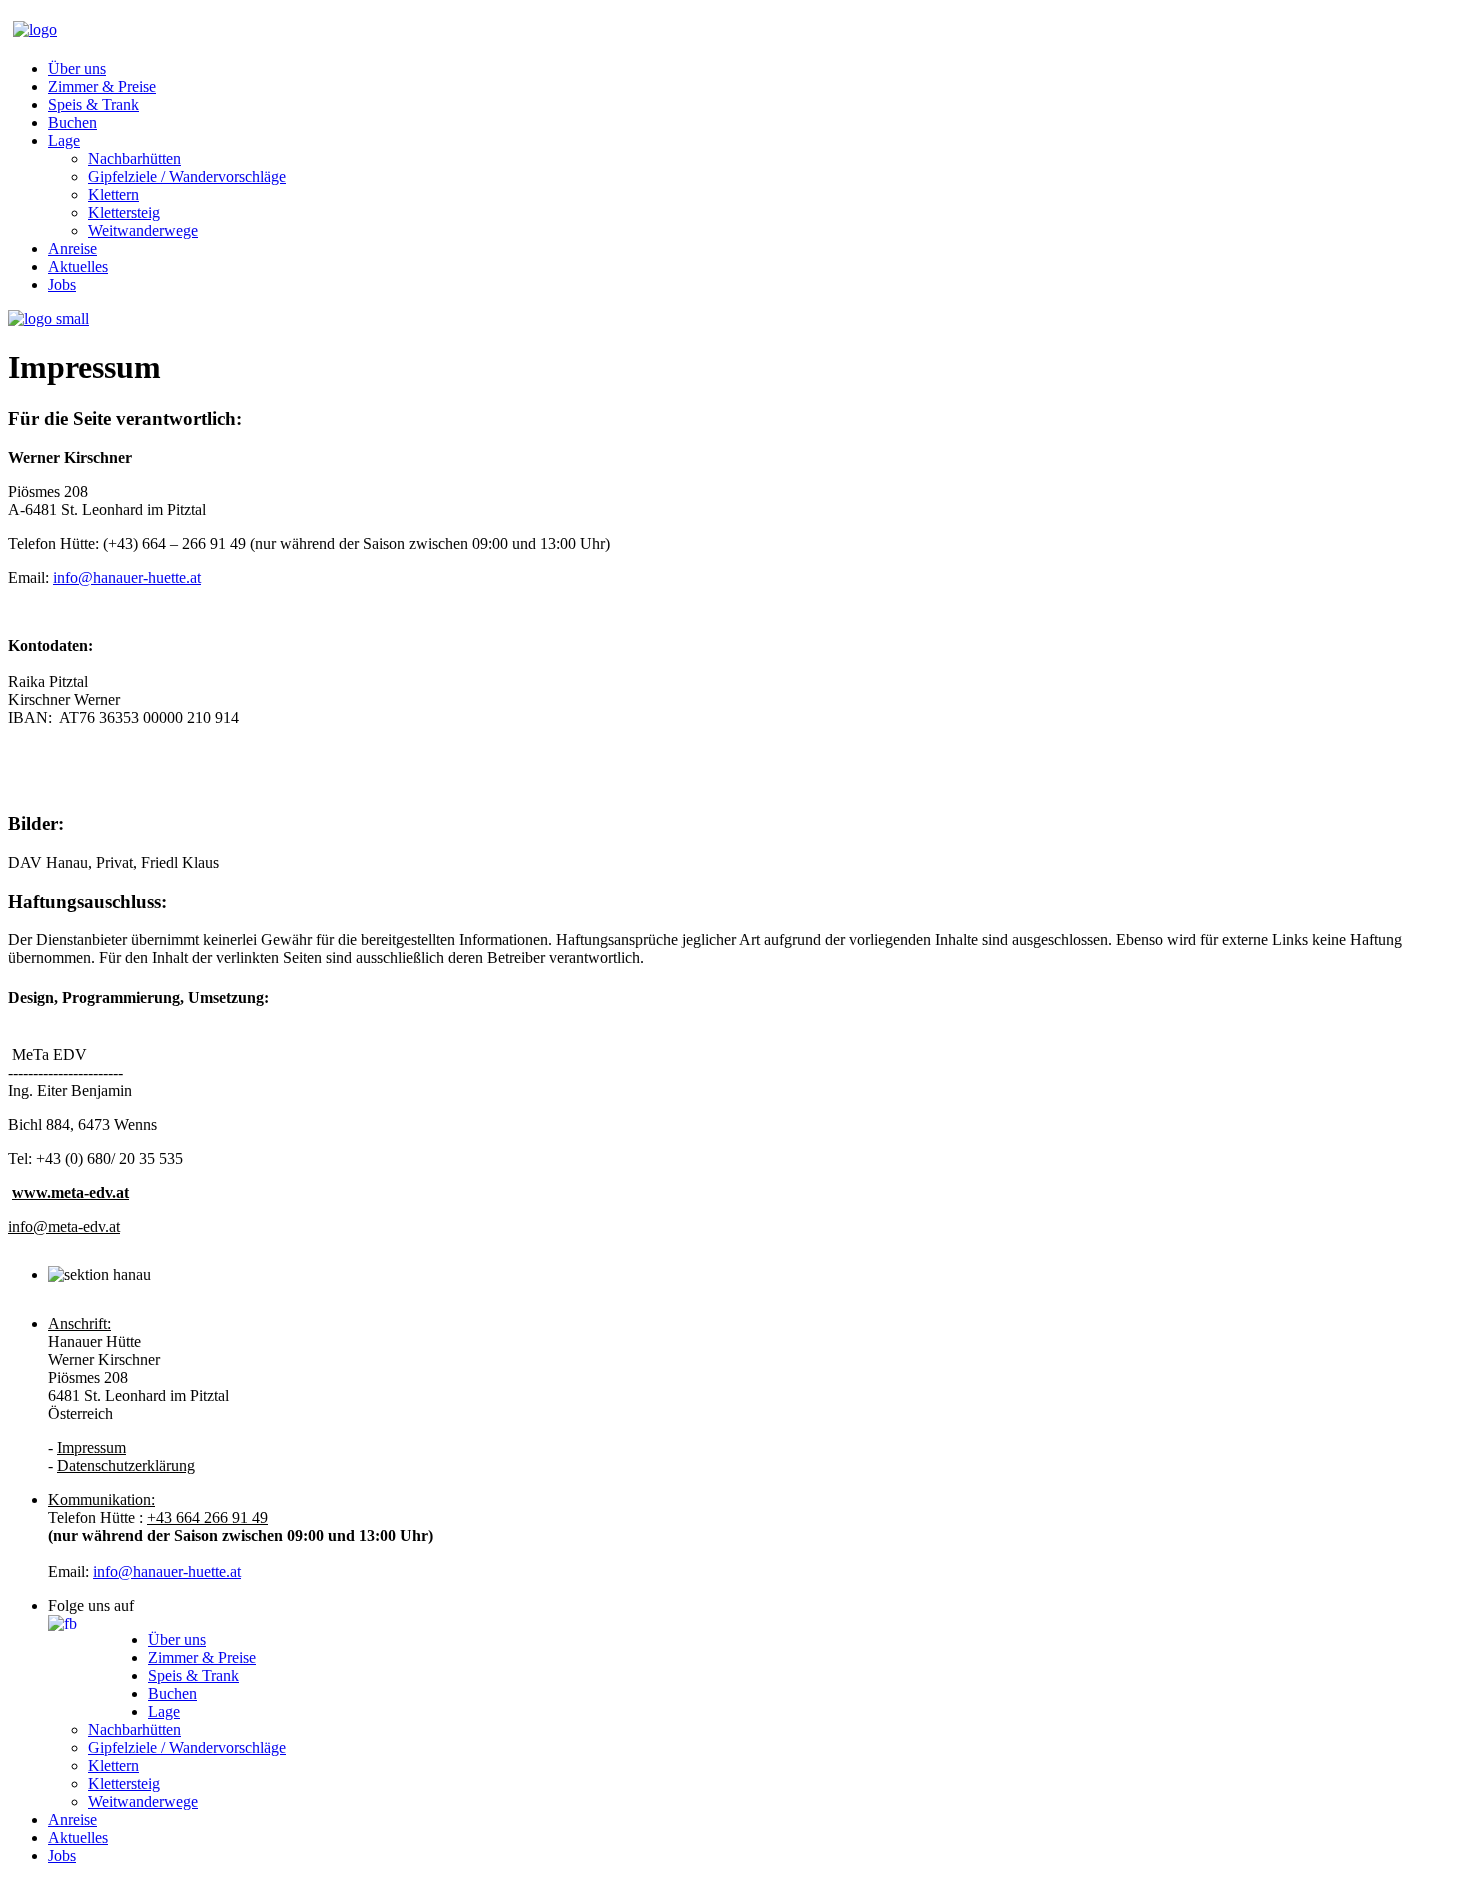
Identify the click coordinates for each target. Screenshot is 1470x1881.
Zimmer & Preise (102, 86)
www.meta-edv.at (70, 1192)
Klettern (113, 194)
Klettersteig (124, 212)
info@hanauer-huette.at (127, 577)
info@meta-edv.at (64, 1226)
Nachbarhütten (134, 158)
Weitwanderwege (143, 230)
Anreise (72, 248)
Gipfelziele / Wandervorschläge (187, 176)
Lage (64, 140)
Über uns (77, 68)
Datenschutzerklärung (126, 1465)
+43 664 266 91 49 (207, 1517)
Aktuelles (78, 266)
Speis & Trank (93, 104)
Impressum (91, 1447)
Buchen (72, 122)
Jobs (62, 284)
